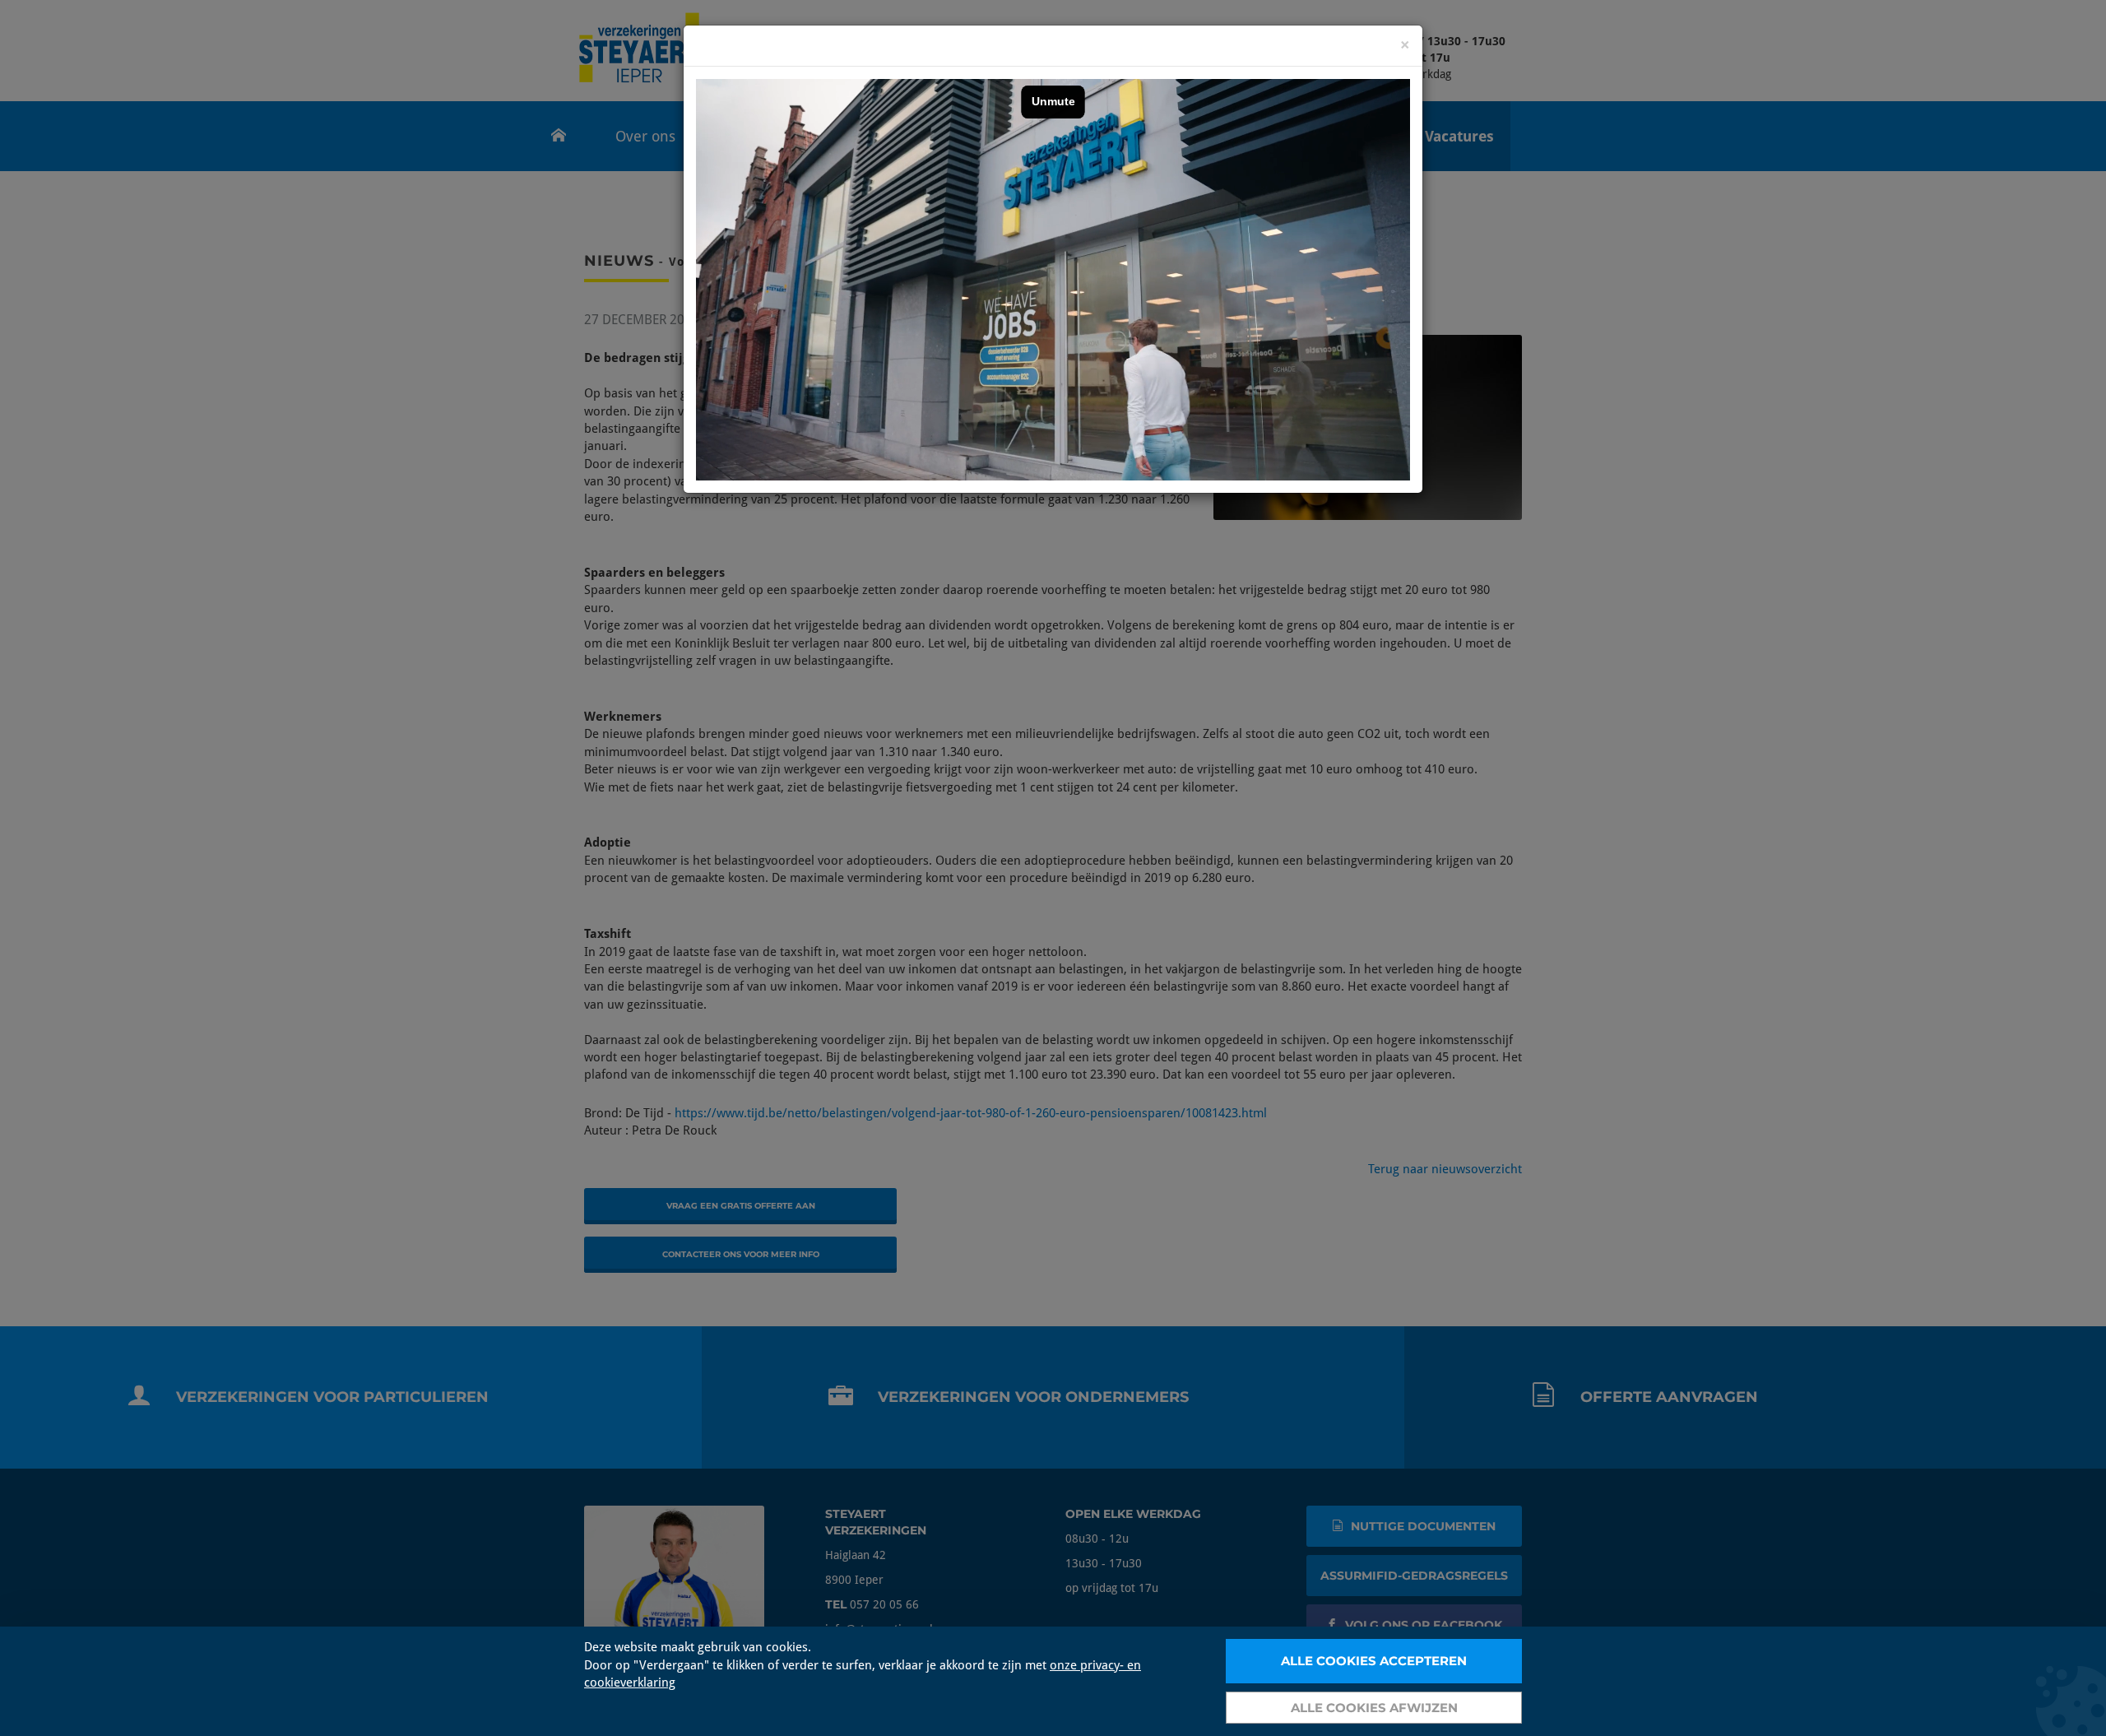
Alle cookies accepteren (1374, 1661)
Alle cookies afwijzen (1374, 1708)
